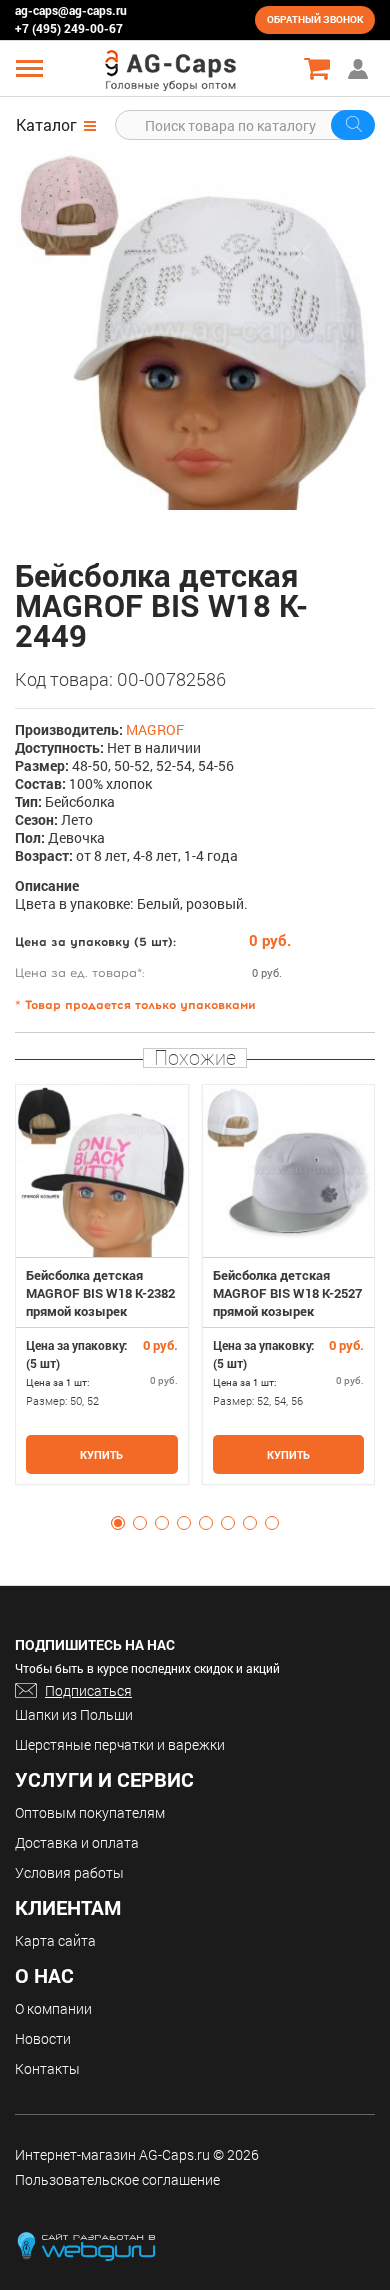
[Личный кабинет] (360, 68)
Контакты (47, 2068)
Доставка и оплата (77, 1842)
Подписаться (88, 1690)
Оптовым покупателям (90, 1812)
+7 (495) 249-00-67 (69, 28)
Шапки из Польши (74, 1714)
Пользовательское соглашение (117, 2179)
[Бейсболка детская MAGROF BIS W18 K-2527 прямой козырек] (289, 1171)
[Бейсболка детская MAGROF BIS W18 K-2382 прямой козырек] (102, 1171)
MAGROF (155, 729)
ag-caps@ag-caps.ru (71, 10)
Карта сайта (55, 1940)
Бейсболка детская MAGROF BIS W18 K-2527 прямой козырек (287, 1293)
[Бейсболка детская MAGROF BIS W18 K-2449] (195, 330)
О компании (53, 2008)
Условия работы (69, 1872)
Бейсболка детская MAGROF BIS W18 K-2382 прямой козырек (100, 1293)
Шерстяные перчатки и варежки (120, 1744)
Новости (43, 2038)
